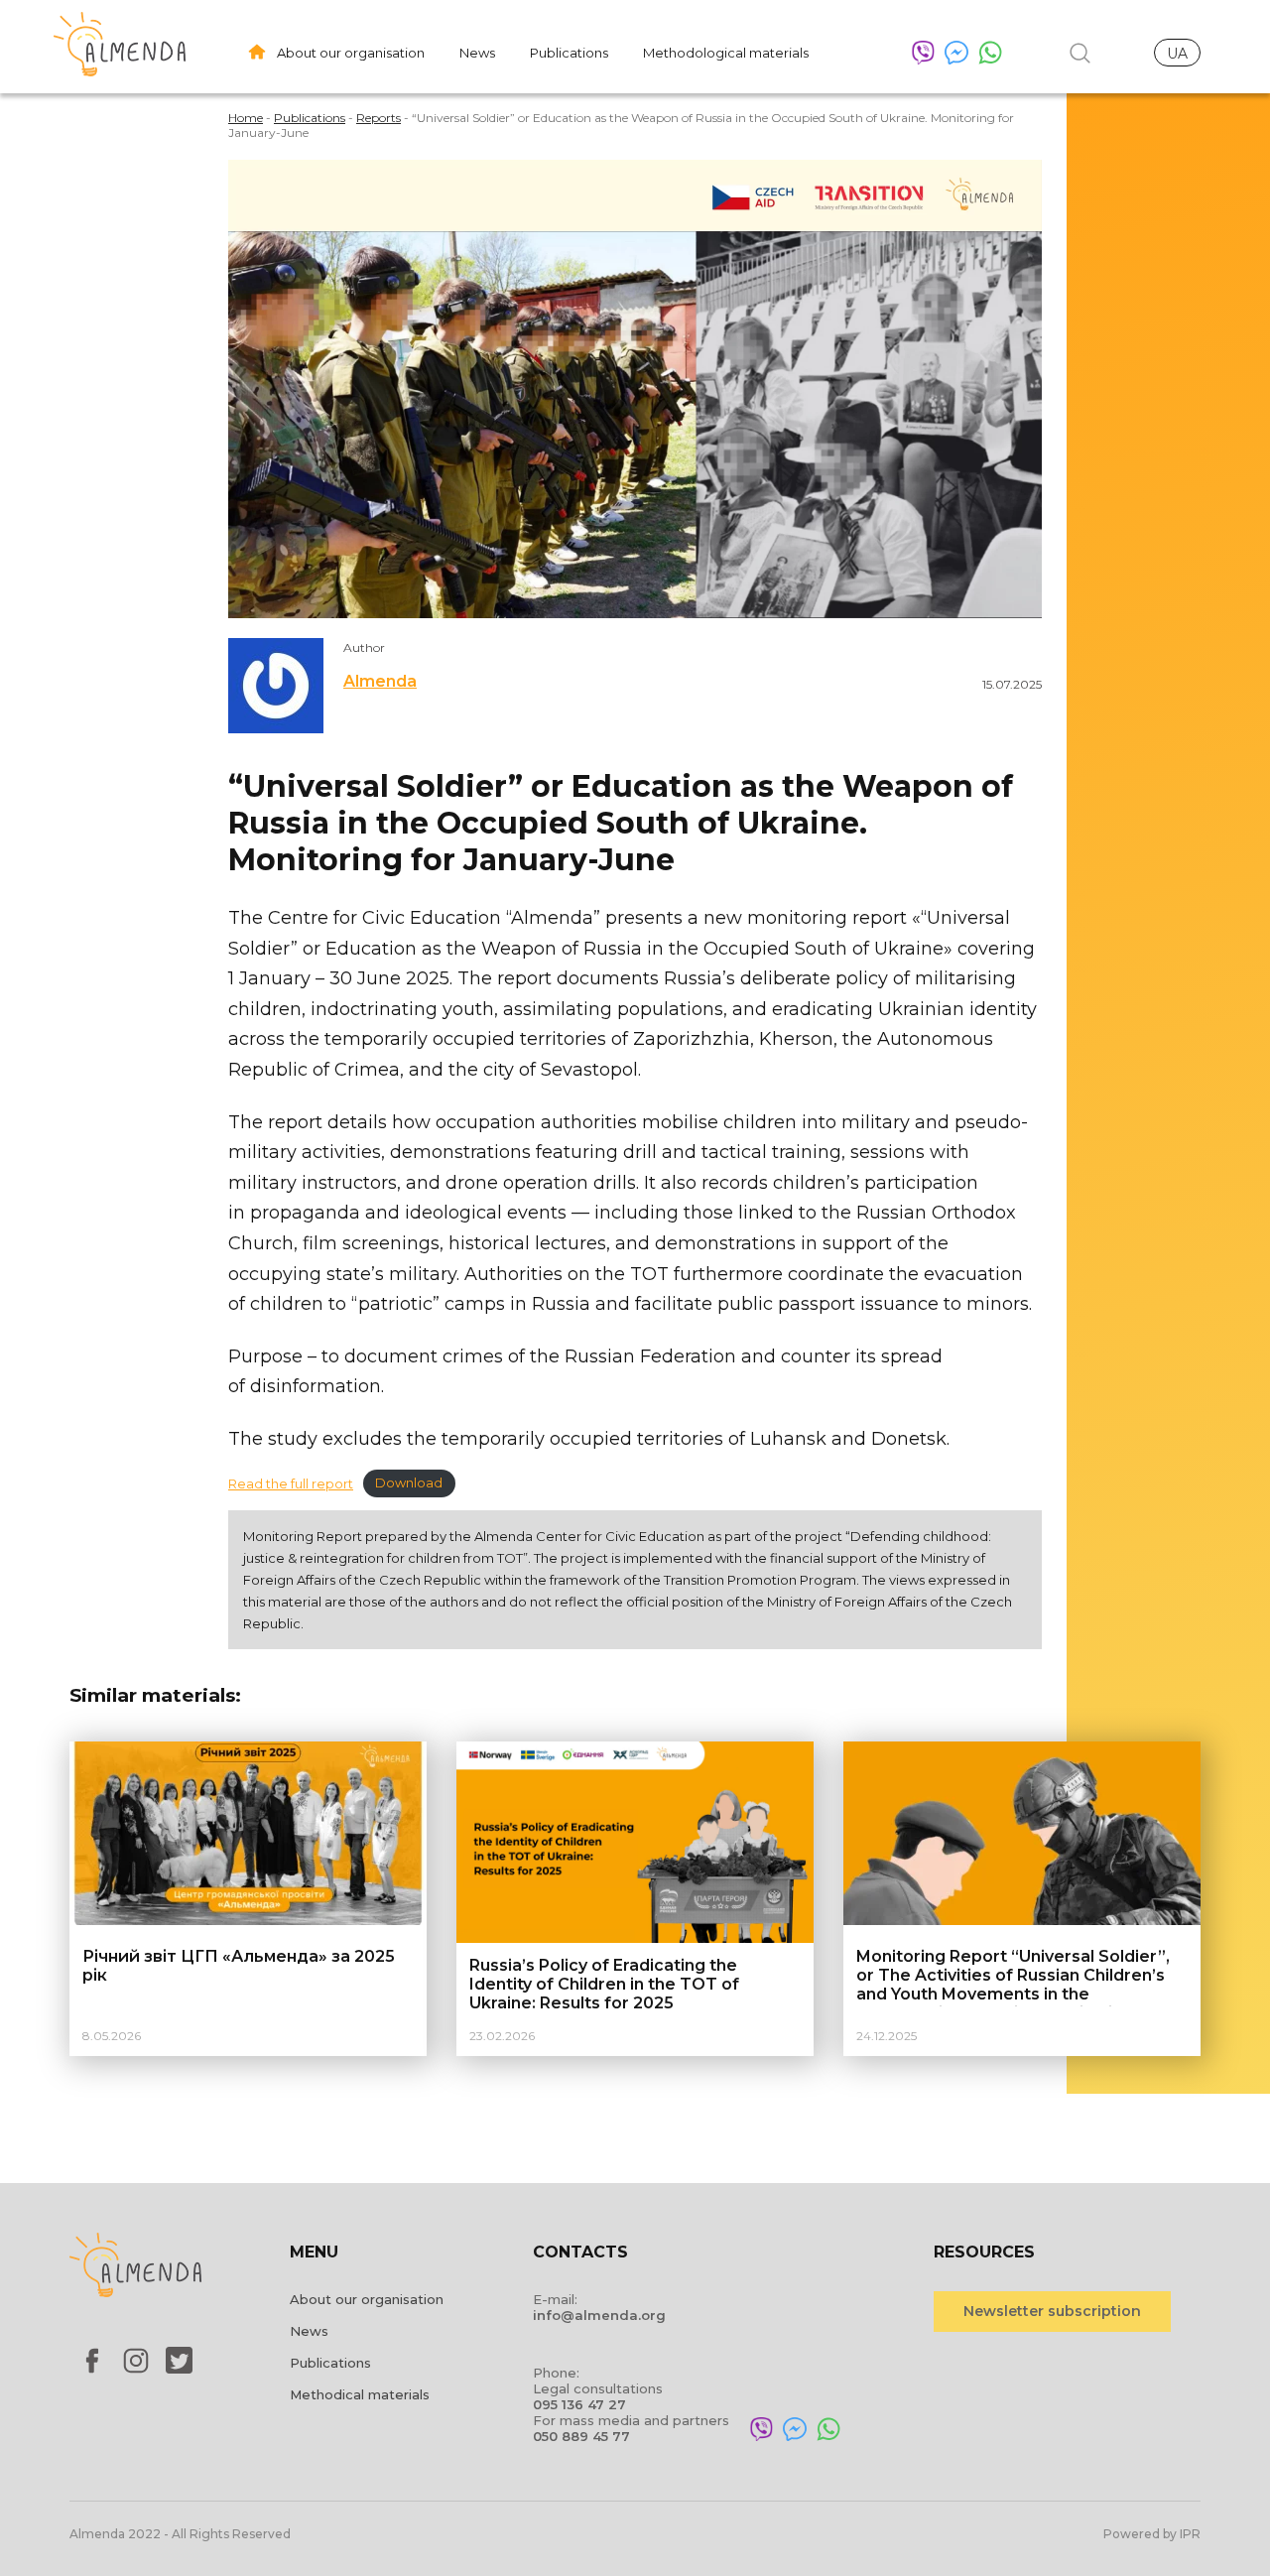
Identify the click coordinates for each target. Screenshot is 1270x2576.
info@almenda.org (599, 2315)
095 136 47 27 (579, 2404)
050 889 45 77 (581, 2436)
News (477, 53)
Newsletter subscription (1052, 2311)
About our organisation (351, 53)
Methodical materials (360, 2394)
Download (409, 1484)
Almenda (380, 681)
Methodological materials (726, 53)
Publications (569, 53)
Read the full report (291, 1484)
